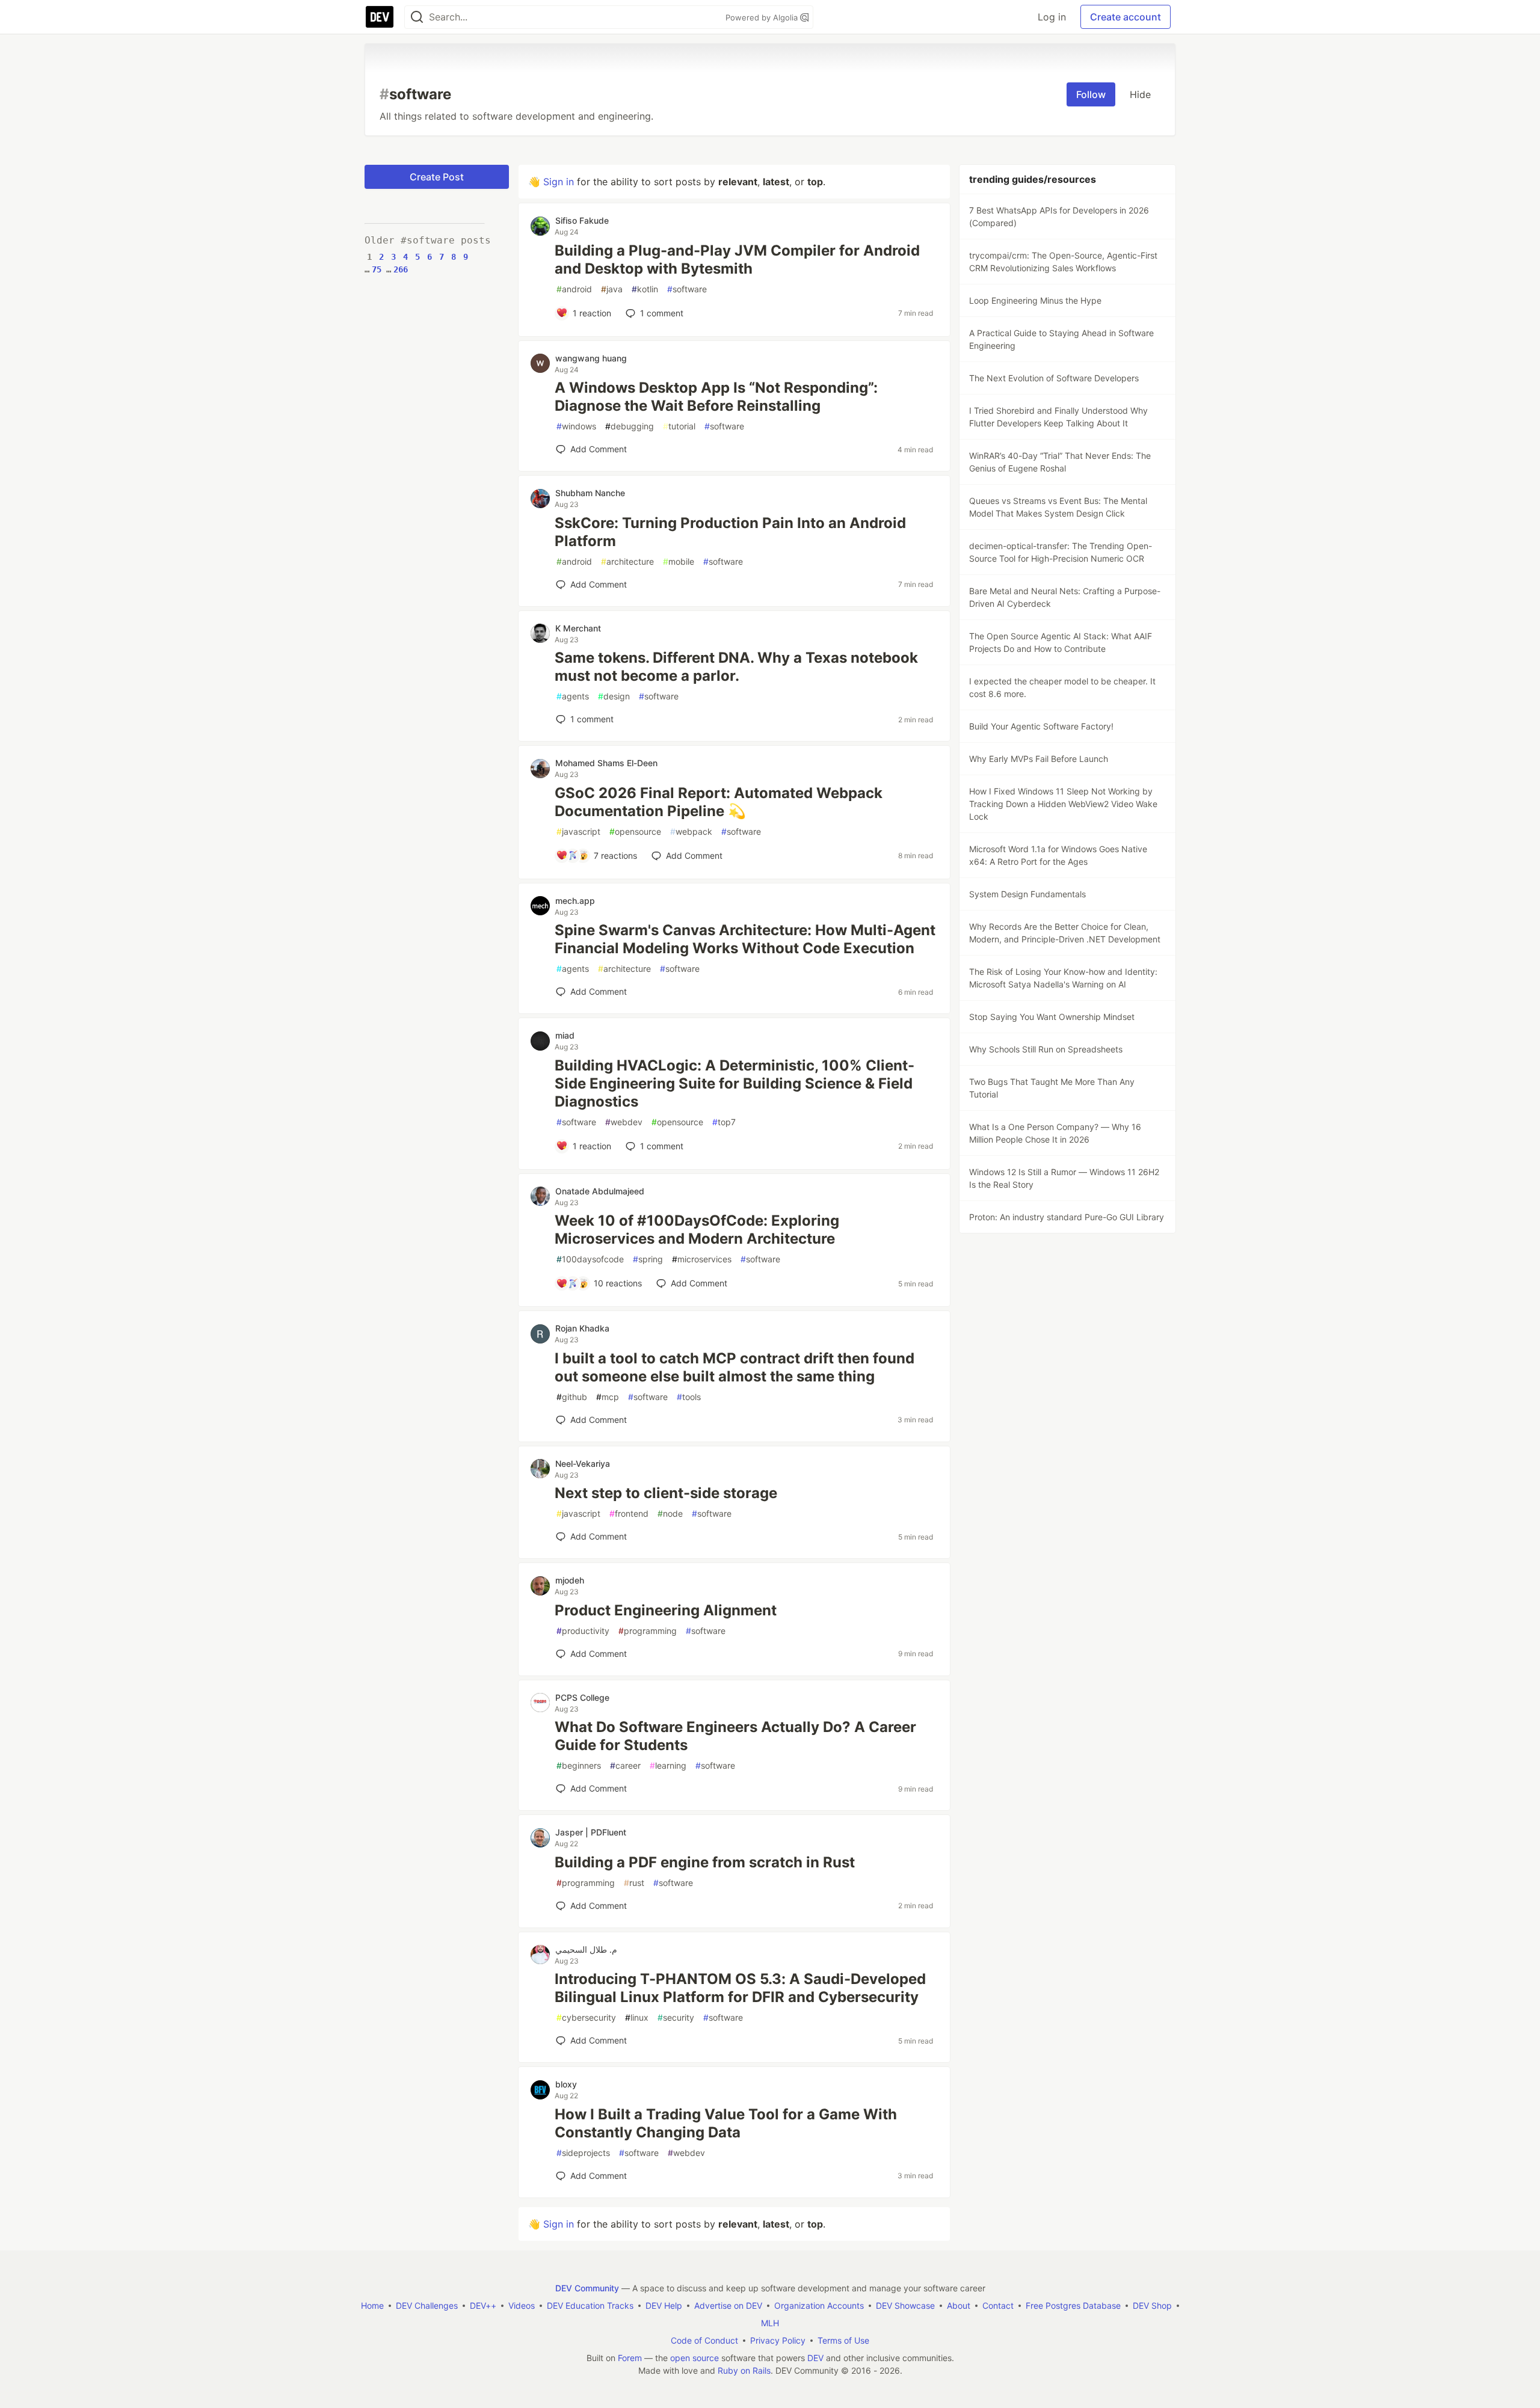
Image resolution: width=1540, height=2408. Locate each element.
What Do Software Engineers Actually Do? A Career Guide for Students (735, 1736)
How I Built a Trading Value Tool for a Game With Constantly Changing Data (726, 2123)
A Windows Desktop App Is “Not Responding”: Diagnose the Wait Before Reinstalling (716, 397)
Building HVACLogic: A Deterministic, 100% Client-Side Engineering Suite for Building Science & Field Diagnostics (735, 1083)
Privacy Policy (778, 2340)
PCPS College (582, 1697)
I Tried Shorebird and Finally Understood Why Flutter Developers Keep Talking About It (1058, 417)
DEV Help (664, 2305)
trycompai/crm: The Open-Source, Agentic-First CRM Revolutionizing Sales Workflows (1063, 262)
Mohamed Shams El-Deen (606, 763)
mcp (608, 1397)
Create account (1126, 17)
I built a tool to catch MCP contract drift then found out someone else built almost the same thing (735, 1367)
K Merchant (578, 628)
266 (401, 269)
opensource (635, 831)
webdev (624, 1122)
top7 (724, 1122)
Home (372, 2305)
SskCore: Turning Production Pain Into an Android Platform (730, 532)
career (625, 1765)
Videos (522, 2305)
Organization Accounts (819, 2305)
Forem (630, 2358)
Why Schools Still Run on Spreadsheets (1046, 1049)
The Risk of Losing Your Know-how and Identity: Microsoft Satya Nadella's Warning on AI (1063, 978)
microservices (702, 1259)
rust (634, 1883)
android (574, 289)
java (612, 289)
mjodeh (570, 1580)
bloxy (566, 2084)
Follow (1091, 94)
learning (668, 1765)
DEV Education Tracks (590, 2305)
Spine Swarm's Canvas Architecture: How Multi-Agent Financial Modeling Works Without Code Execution (745, 939)
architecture (627, 561)
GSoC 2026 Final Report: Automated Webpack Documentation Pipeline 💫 (719, 802)
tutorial (679, 426)
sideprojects (583, 2153)
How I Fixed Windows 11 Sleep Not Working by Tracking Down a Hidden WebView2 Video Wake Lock (1063, 804)
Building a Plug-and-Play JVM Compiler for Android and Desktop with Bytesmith (737, 260)
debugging (630, 426)
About (959, 2305)
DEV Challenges (427, 2305)
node (670, 1513)
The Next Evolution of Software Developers (1054, 378)
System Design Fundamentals (1027, 894)
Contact (998, 2305)
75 (377, 269)
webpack (691, 831)
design (614, 696)
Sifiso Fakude (582, 220)
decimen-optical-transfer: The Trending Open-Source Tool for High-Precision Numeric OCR (1061, 552)
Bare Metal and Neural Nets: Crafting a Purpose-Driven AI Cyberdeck (1065, 597)
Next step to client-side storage (666, 1493)
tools (689, 1397)
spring (648, 1259)
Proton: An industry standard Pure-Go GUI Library (1067, 1217)
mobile (679, 561)
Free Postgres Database (1073, 2305)
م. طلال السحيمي (586, 1949)
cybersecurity (586, 2017)
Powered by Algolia (763, 17)
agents (573, 696)
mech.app (575, 901)
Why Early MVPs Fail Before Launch (1039, 759)
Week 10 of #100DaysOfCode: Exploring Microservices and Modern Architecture (697, 1230)
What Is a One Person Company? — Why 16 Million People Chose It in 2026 (1055, 1133)
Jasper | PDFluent (591, 1832)
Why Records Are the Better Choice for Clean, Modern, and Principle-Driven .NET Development (1065, 933)
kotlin (645, 289)
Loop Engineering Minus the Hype (1035, 300)
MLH (770, 2323)
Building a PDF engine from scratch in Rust (705, 1862)
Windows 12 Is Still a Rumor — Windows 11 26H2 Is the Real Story (1064, 1178)
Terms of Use (843, 2340)
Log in (1052, 17)
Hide (1140, 94)
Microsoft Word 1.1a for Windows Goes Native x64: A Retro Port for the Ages (1058, 855)
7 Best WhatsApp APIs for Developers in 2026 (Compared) (1059, 217)
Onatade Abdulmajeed (600, 1191)
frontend (629, 1513)
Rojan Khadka (582, 1328)
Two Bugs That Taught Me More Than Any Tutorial (1052, 1088)
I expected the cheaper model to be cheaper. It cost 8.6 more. (1062, 687)
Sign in (559, 182)
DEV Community (587, 2288)
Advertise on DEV (728, 2305)
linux (637, 2017)
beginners (579, 1765)
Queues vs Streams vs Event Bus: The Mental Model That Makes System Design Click (1058, 507)
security (676, 2017)
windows (576, 426)
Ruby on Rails (744, 2370)
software (687, 289)
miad (565, 1035)
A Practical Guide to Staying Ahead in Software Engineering (1061, 339)
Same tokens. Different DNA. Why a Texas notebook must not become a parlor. (736, 667)
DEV (815, 2358)
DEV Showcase (905, 2305)
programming (648, 1631)
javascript (578, 831)
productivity (583, 1631)
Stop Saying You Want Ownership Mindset (1052, 1017)
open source (695, 2358)
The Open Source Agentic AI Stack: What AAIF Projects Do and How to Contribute (1061, 642)
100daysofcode (590, 1259)
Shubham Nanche (590, 493)
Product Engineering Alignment (666, 1610)
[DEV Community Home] (380, 17)
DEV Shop (1152, 2305)
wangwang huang (591, 358)
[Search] (417, 17)
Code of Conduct (704, 2340)
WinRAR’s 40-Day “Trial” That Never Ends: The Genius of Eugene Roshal (1060, 462)
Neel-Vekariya (583, 1464)
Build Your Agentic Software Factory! (1041, 726)
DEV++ (483, 2305)
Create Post (437, 177)
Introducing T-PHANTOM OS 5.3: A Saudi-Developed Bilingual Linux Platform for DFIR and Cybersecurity (740, 1988)
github (572, 1397)
